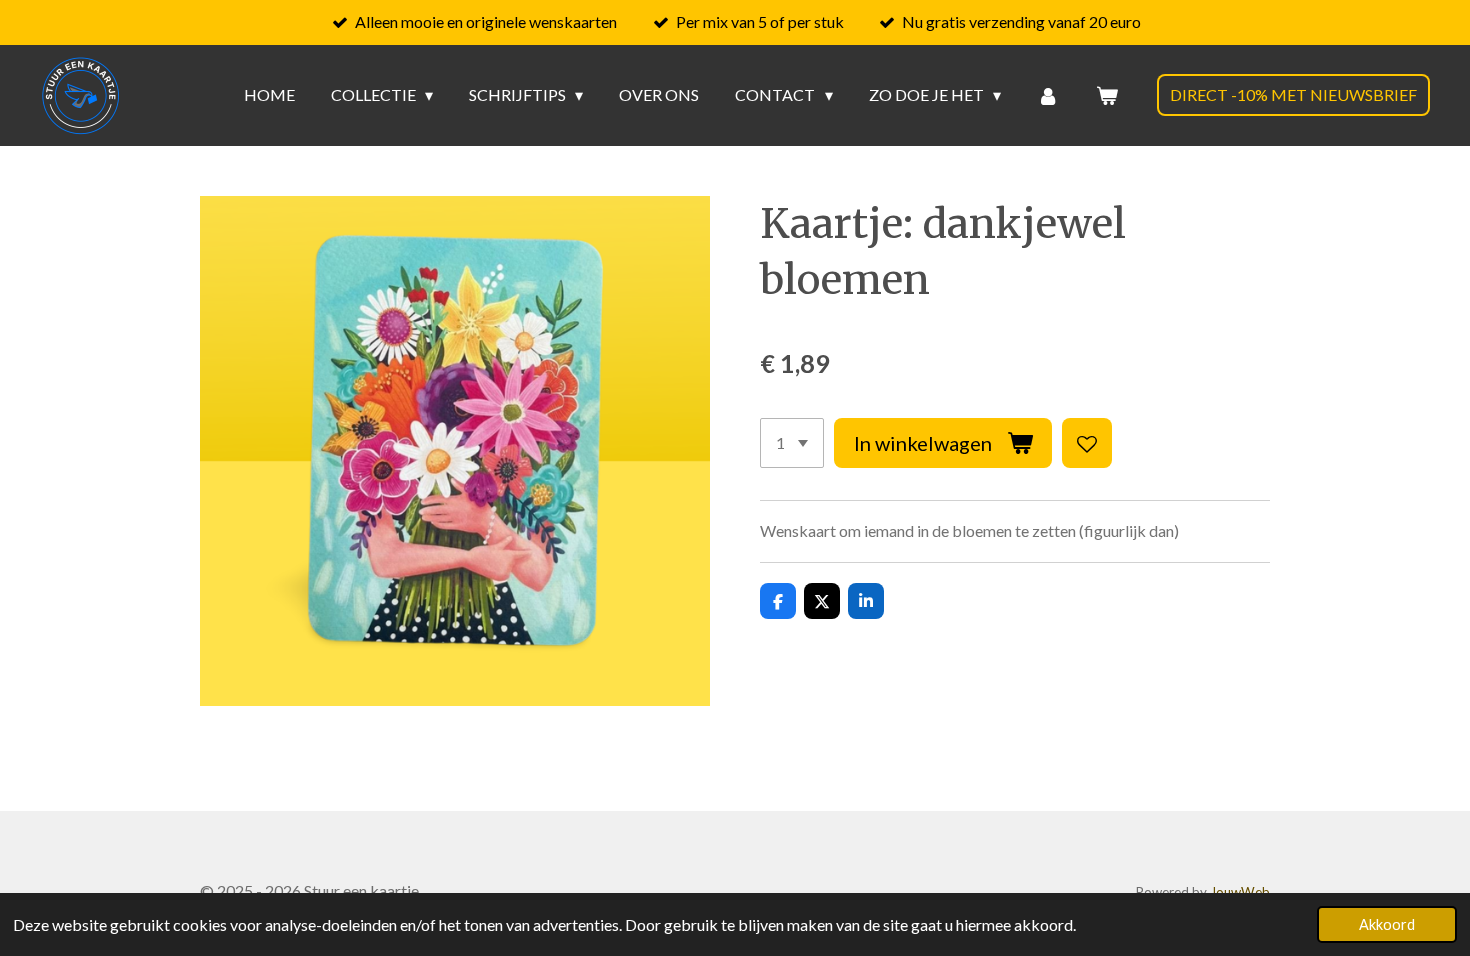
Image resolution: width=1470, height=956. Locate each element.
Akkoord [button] (1387, 924)
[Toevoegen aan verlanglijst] (1087, 443)
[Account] (1048, 95)
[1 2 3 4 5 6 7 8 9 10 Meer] (792, 443)
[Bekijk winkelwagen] (1107, 95)
